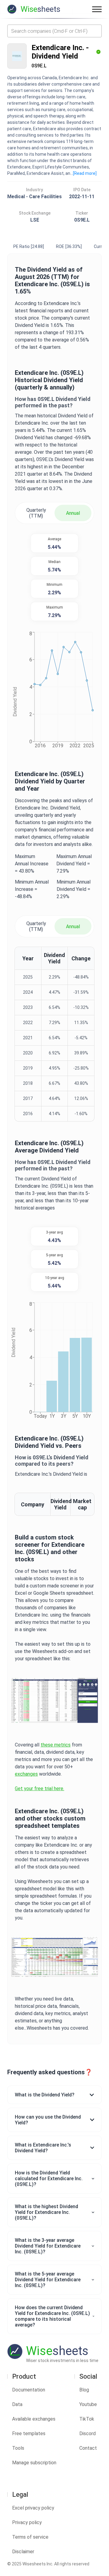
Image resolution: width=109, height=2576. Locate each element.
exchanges (26, 1774)
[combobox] (54, 31)
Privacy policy (27, 2522)
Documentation (29, 2390)
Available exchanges (34, 2419)
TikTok (87, 2419)
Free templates (29, 2433)
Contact (88, 2448)
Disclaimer (23, 2552)
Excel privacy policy (33, 2508)
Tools (18, 2448)
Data (17, 2404)
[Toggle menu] (97, 9)
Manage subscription (34, 2463)
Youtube (88, 2404)
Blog (84, 2390)
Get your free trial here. (40, 1789)
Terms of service (30, 2537)
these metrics (56, 1745)
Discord (88, 2433)
